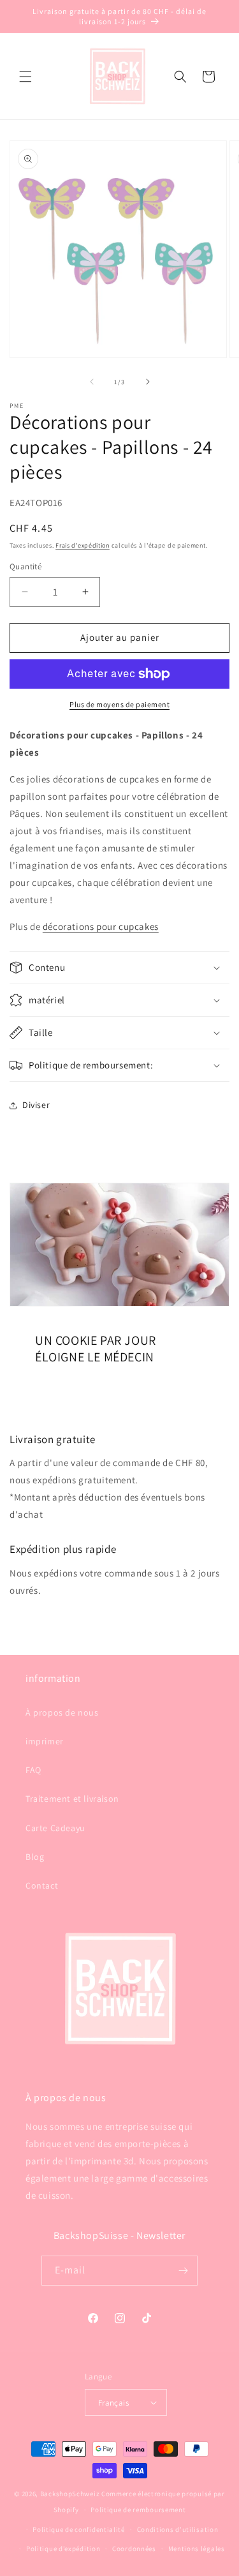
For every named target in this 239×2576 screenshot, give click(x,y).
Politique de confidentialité (79, 2529)
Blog (35, 1857)
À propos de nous (62, 1712)
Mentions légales (197, 2549)
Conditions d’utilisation (178, 2529)
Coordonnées (134, 2549)
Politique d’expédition (63, 2549)
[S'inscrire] (183, 2271)
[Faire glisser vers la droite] (148, 382)
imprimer (45, 1741)
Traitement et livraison (72, 1799)
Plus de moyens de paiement (119, 704)
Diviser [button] (36, 1105)
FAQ (33, 1770)
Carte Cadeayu (55, 1828)
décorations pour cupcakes (101, 926)
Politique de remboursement (138, 2510)
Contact (42, 1885)
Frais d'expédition (83, 545)
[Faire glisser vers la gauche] (92, 382)
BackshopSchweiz (70, 2494)
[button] (25, 77)
